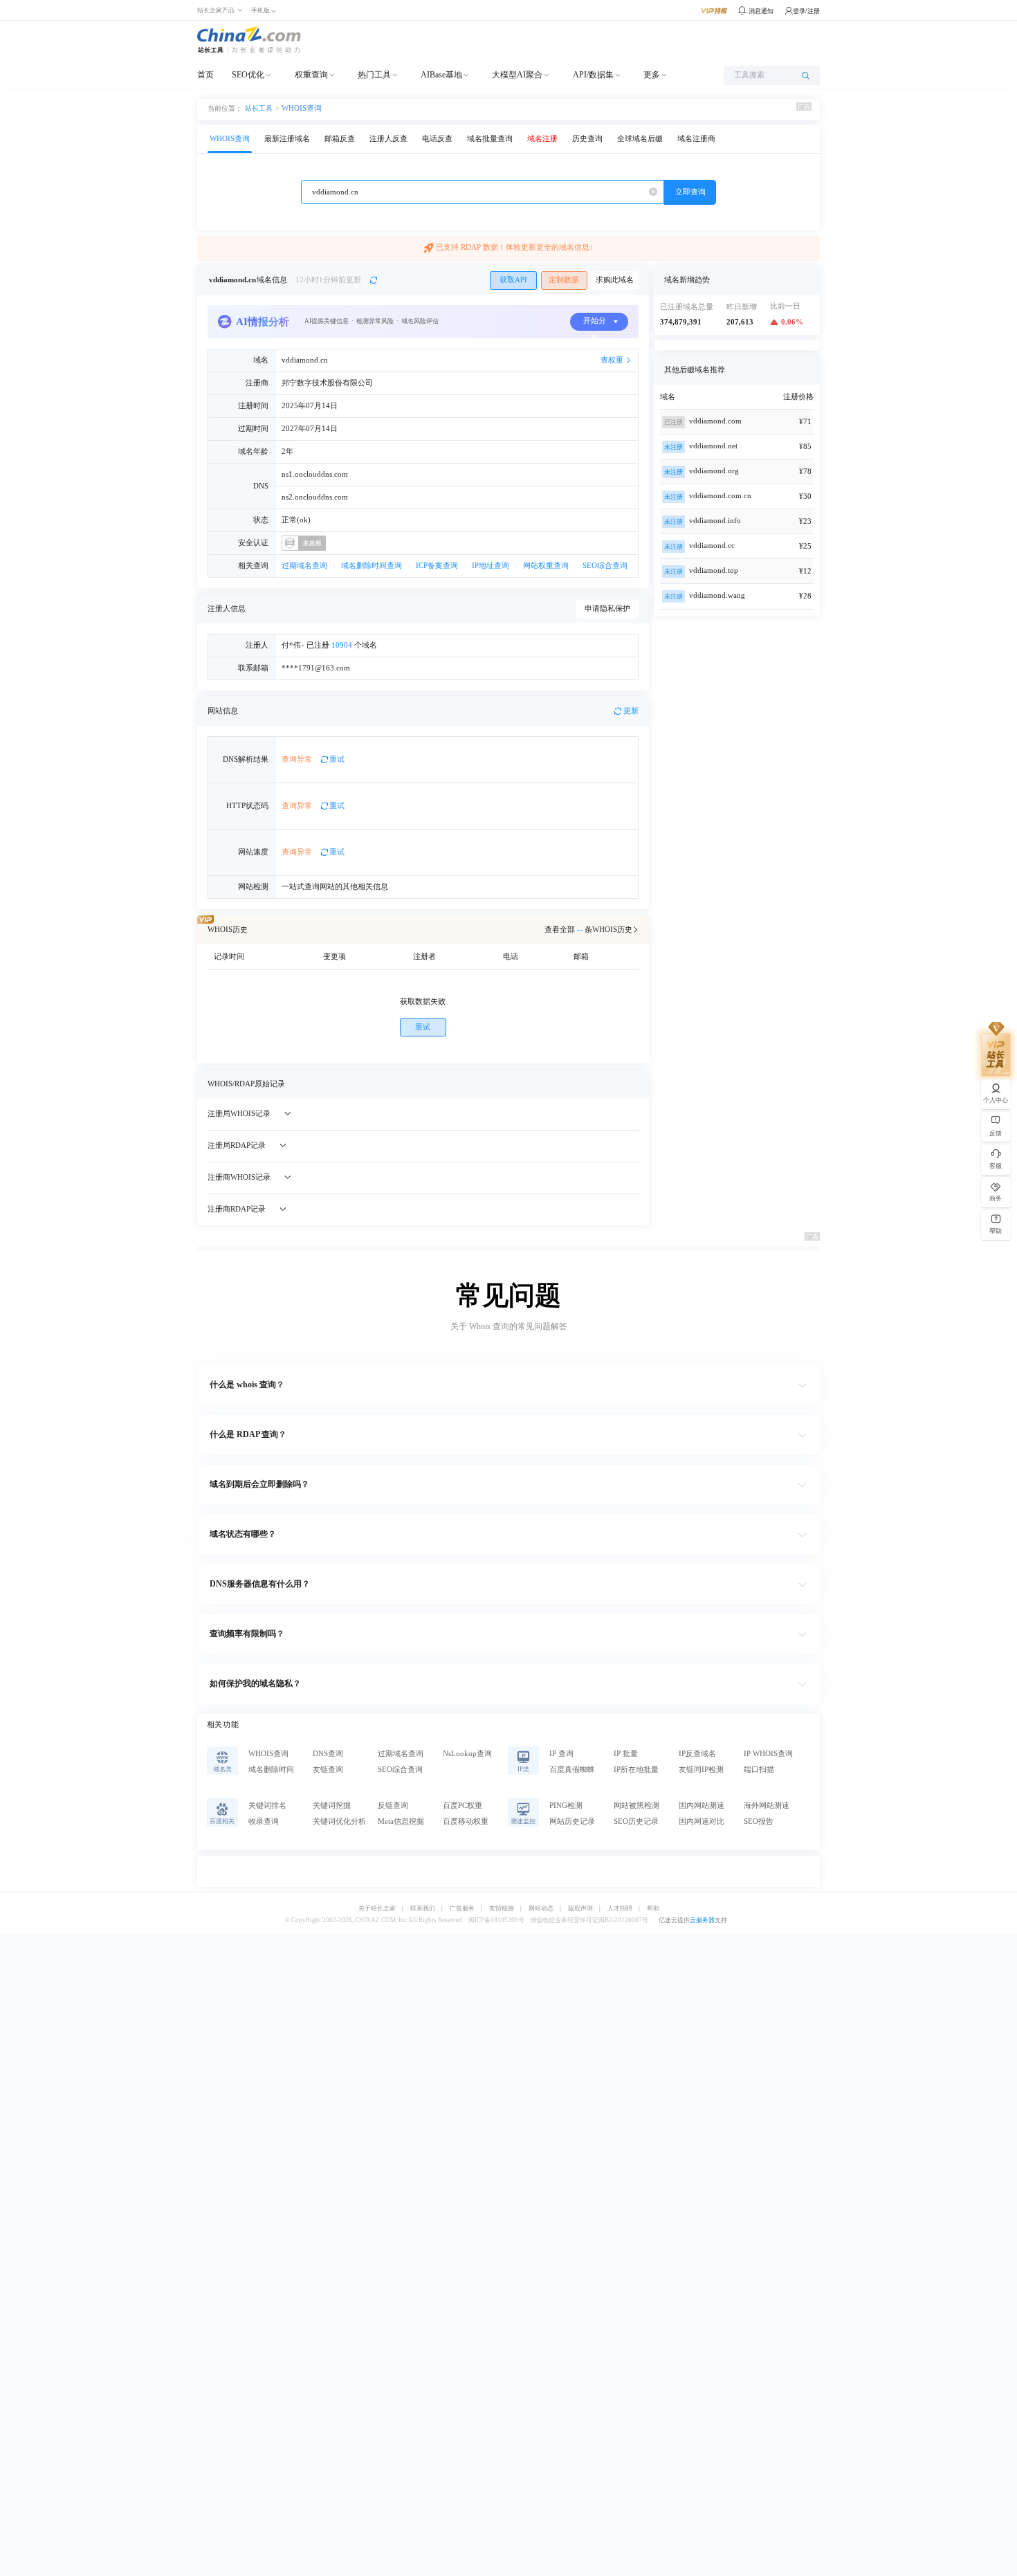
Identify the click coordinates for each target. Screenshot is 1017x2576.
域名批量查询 (490, 139)
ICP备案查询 (437, 566)
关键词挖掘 (332, 1806)
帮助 (653, 1909)
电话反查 (437, 139)
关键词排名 (267, 1806)
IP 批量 (626, 1754)
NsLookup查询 (467, 1754)
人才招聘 (620, 1909)
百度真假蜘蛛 (572, 1770)
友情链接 (502, 1909)
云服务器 (702, 1920)
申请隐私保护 (607, 609)
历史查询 (587, 139)
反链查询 (393, 1806)
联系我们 (423, 1909)
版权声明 (580, 1909)
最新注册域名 (287, 139)
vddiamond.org (714, 471)
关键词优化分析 (339, 1821)
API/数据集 (593, 75)
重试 (337, 759)
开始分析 (595, 324)
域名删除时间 (271, 1770)
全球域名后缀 (640, 139)
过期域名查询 (304, 566)
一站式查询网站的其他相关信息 (335, 887)
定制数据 (564, 280)
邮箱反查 (340, 139)
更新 (631, 711)
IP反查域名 (697, 1754)
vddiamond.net (713, 446)
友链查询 (328, 1770)
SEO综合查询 (605, 566)
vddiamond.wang (717, 595)
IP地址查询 (491, 566)
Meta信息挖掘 (401, 1821)
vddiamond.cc (712, 546)
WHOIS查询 (302, 108)
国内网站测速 (702, 1806)
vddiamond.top (714, 570)
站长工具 (259, 108)
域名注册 (542, 139)
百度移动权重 (466, 1821)
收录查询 (264, 1821)
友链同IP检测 (701, 1770)
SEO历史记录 (636, 1821)
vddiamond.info (715, 521)
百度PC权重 (462, 1806)
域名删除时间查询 (372, 566)
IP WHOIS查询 (768, 1754)
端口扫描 (759, 1770)
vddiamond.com (715, 421)
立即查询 (690, 192)
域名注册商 (696, 139)
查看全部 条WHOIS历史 (588, 930)
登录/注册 (806, 11)
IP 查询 (561, 1754)
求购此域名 (615, 280)
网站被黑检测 (636, 1806)
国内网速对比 (702, 1821)
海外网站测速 (767, 1806)
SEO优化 (248, 75)
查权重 (612, 360)
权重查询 (311, 75)
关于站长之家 (377, 1909)
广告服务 (462, 1909)
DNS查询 (328, 1754)
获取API (513, 280)
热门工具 (374, 75)
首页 (205, 75)
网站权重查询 (546, 566)
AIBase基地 (441, 75)
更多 (652, 75)
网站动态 (541, 1909)
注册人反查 (388, 139)
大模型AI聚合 (517, 75)
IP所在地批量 (636, 1770)
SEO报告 (759, 1821)
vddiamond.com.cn (720, 496)
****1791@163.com (316, 668)
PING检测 (566, 1806)
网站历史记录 (572, 1821)
